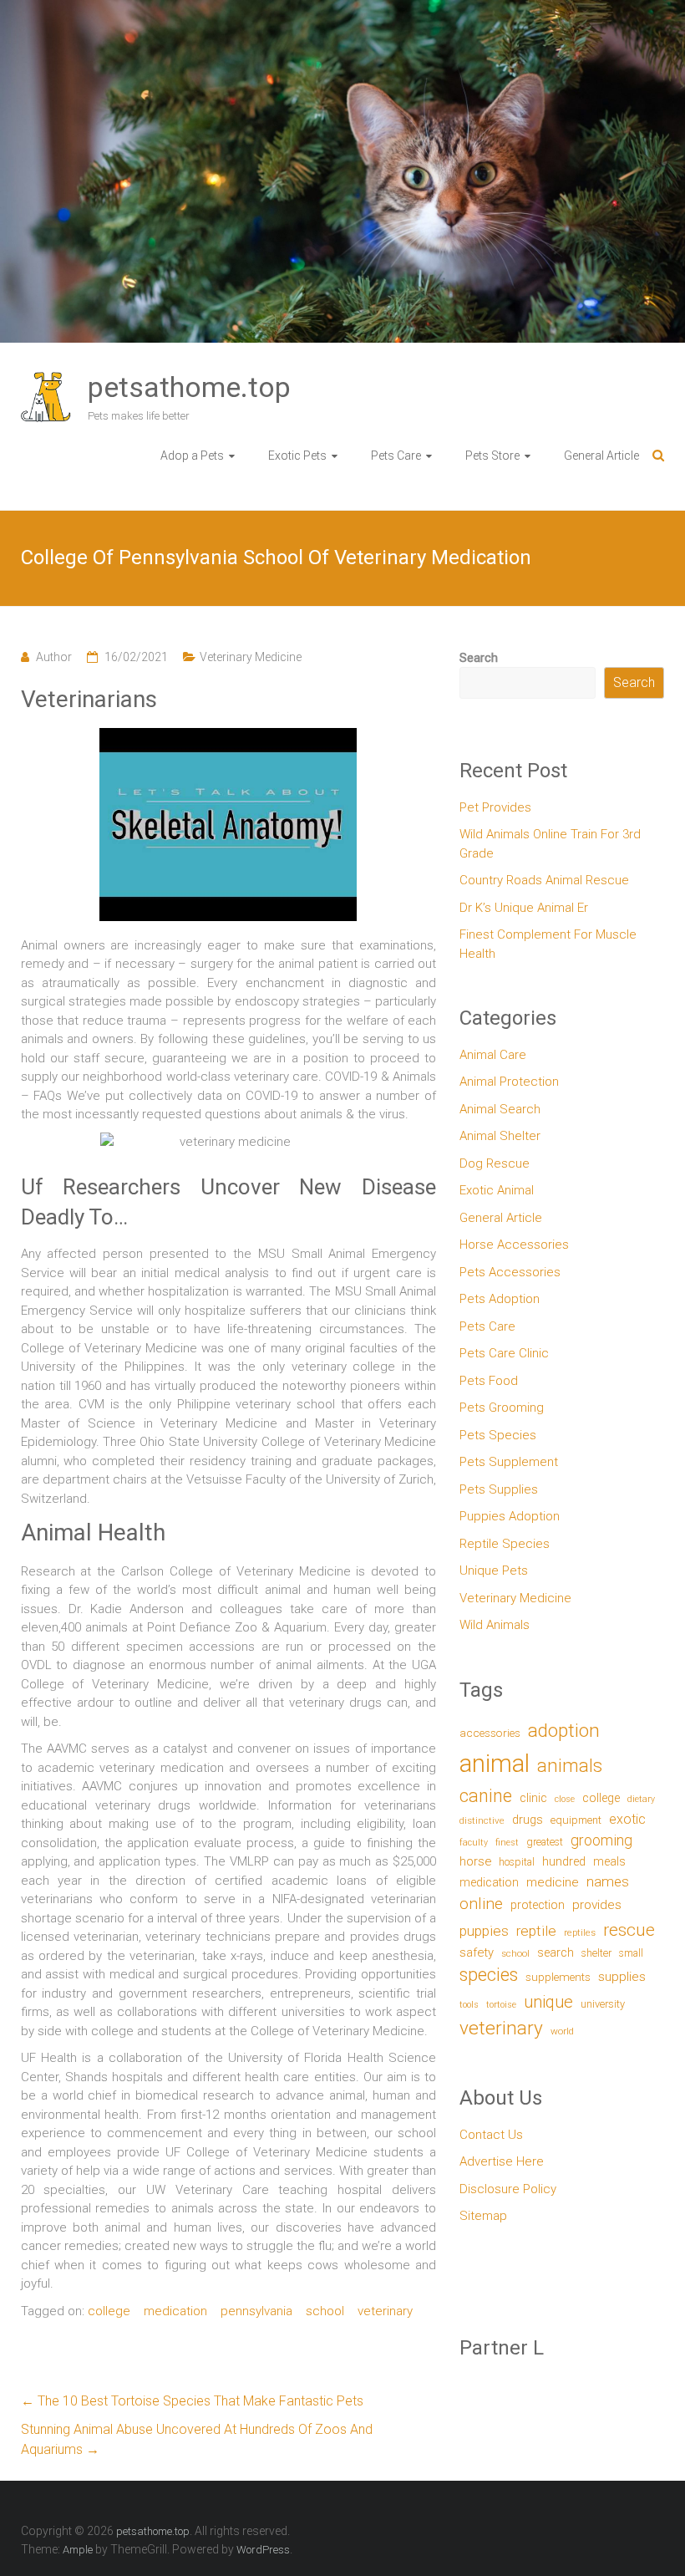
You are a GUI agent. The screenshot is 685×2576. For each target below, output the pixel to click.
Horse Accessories (514, 1245)
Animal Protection (509, 1082)
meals (609, 1861)
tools (469, 2005)
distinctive (482, 1820)
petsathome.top (189, 387)
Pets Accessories (510, 1272)
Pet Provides (495, 807)
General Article (601, 456)
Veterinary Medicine (251, 657)
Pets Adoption (500, 1299)
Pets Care (396, 456)
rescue (629, 1929)
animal (495, 1764)
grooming (601, 1840)
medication (175, 2311)
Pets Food (489, 1381)
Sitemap (483, 2216)
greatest (545, 1842)
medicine (553, 1882)
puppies (484, 1931)
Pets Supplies (499, 1489)
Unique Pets (494, 1571)
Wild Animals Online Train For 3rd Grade (550, 844)
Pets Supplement (509, 1462)
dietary (641, 1799)
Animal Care (493, 1055)
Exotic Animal (497, 1190)
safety (477, 1952)
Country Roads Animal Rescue (544, 880)
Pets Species (498, 1435)
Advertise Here (502, 2161)
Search (479, 658)
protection (538, 1905)
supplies (622, 1977)
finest (507, 1843)
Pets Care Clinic (504, 1353)
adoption (564, 1731)
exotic (627, 1819)
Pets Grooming (502, 1408)
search (556, 1953)
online (481, 1904)
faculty (474, 1843)
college (109, 2311)
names (608, 1881)
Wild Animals (495, 1625)
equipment (576, 1820)
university (603, 2004)
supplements (558, 1977)
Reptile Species (505, 1544)
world (562, 2031)
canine (486, 1796)
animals (570, 1765)
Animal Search (500, 1109)
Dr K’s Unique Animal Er (524, 908)
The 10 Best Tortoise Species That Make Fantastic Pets (192, 2401)
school (325, 2311)
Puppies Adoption (510, 1516)
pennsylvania (256, 2311)
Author (54, 657)
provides (597, 1905)
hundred (564, 1862)
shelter (596, 1953)
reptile (536, 1931)
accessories (490, 1733)
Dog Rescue (495, 1163)
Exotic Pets (297, 456)
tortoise (501, 2005)
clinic (533, 1798)
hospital (517, 1862)
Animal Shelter (500, 1136)
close (565, 1799)
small (631, 1953)
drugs (528, 1820)
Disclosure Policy (508, 2189)
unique (548, 2002)
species (489, 1975)
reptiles (580, 1933)
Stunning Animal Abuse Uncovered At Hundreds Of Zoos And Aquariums (197, 2439)
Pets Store (492, 456)
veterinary (385, 2311)
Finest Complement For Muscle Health (548, 944)
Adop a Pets (192, 456)
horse (475, 1861)
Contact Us (491, 2135)
